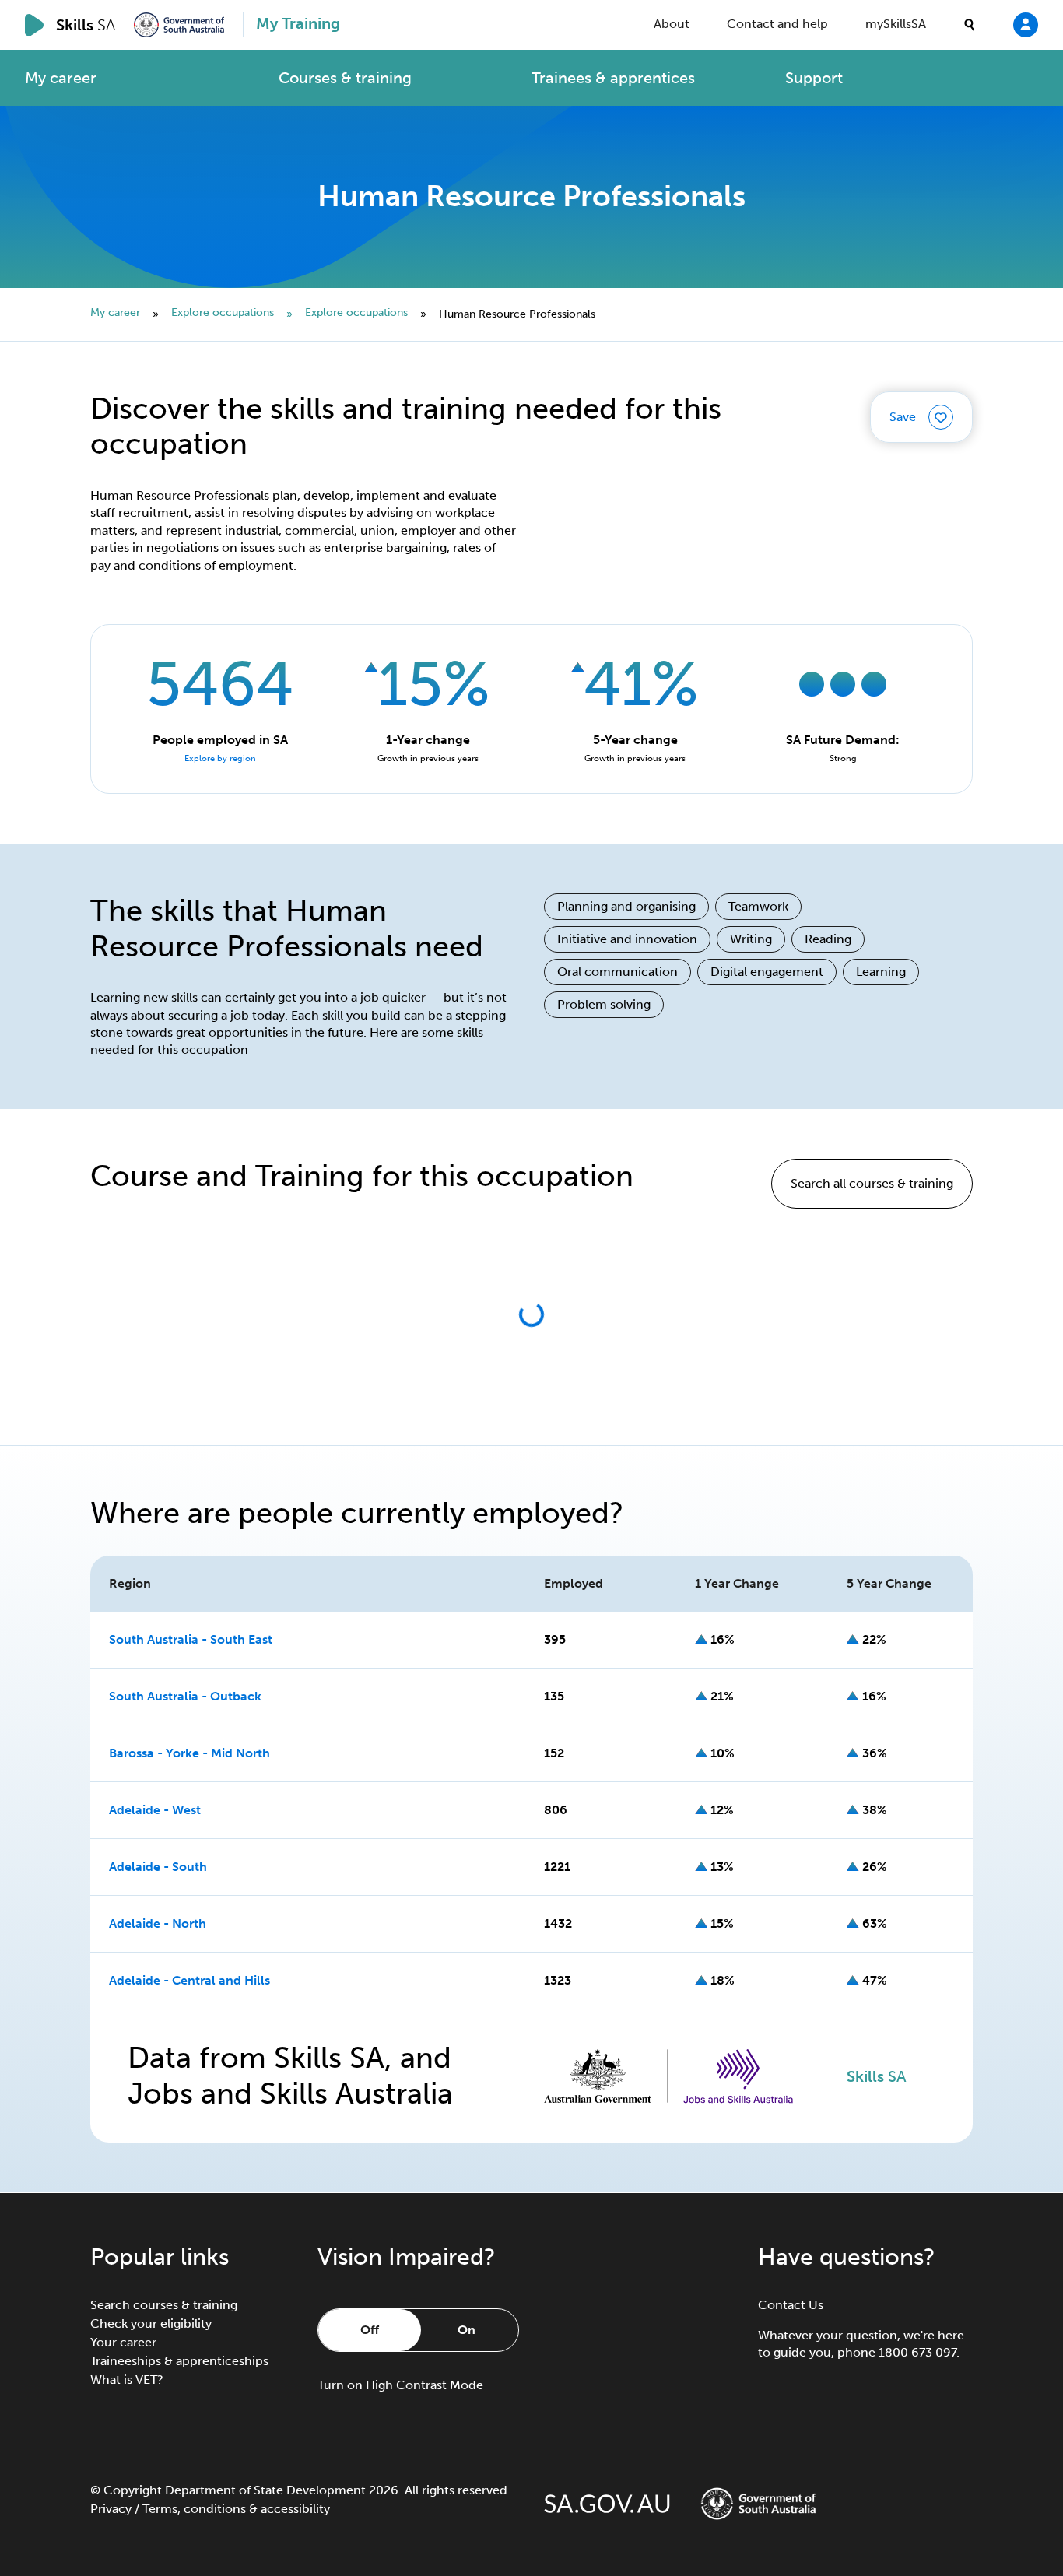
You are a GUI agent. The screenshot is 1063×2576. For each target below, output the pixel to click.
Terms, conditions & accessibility (236, 2509)
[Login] (1026, 24)
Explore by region (220, 758)
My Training (298, 23)
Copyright (133, 2490)
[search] (970, 25)
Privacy (111, 2509)
